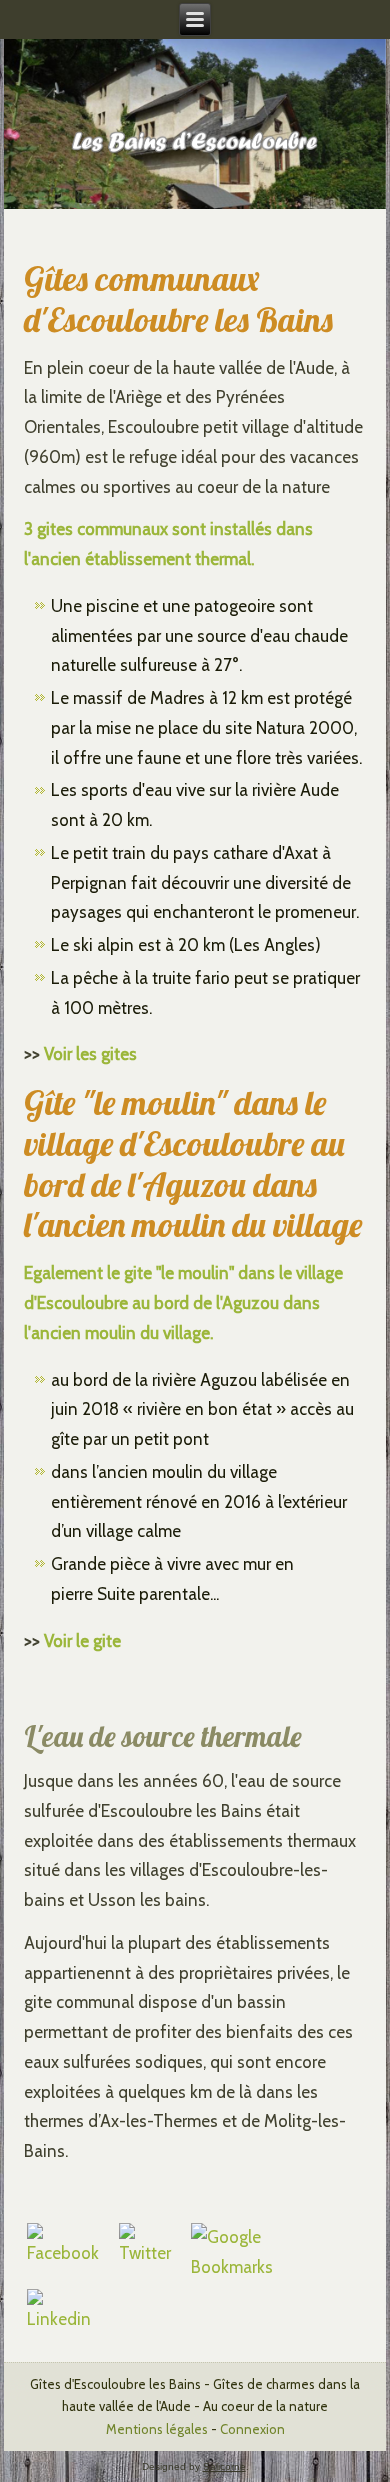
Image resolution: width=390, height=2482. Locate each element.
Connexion (252, 2429)
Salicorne (224, 2466)
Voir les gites (90, 1054)
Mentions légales (157, 2429)
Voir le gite (82, 1641)
